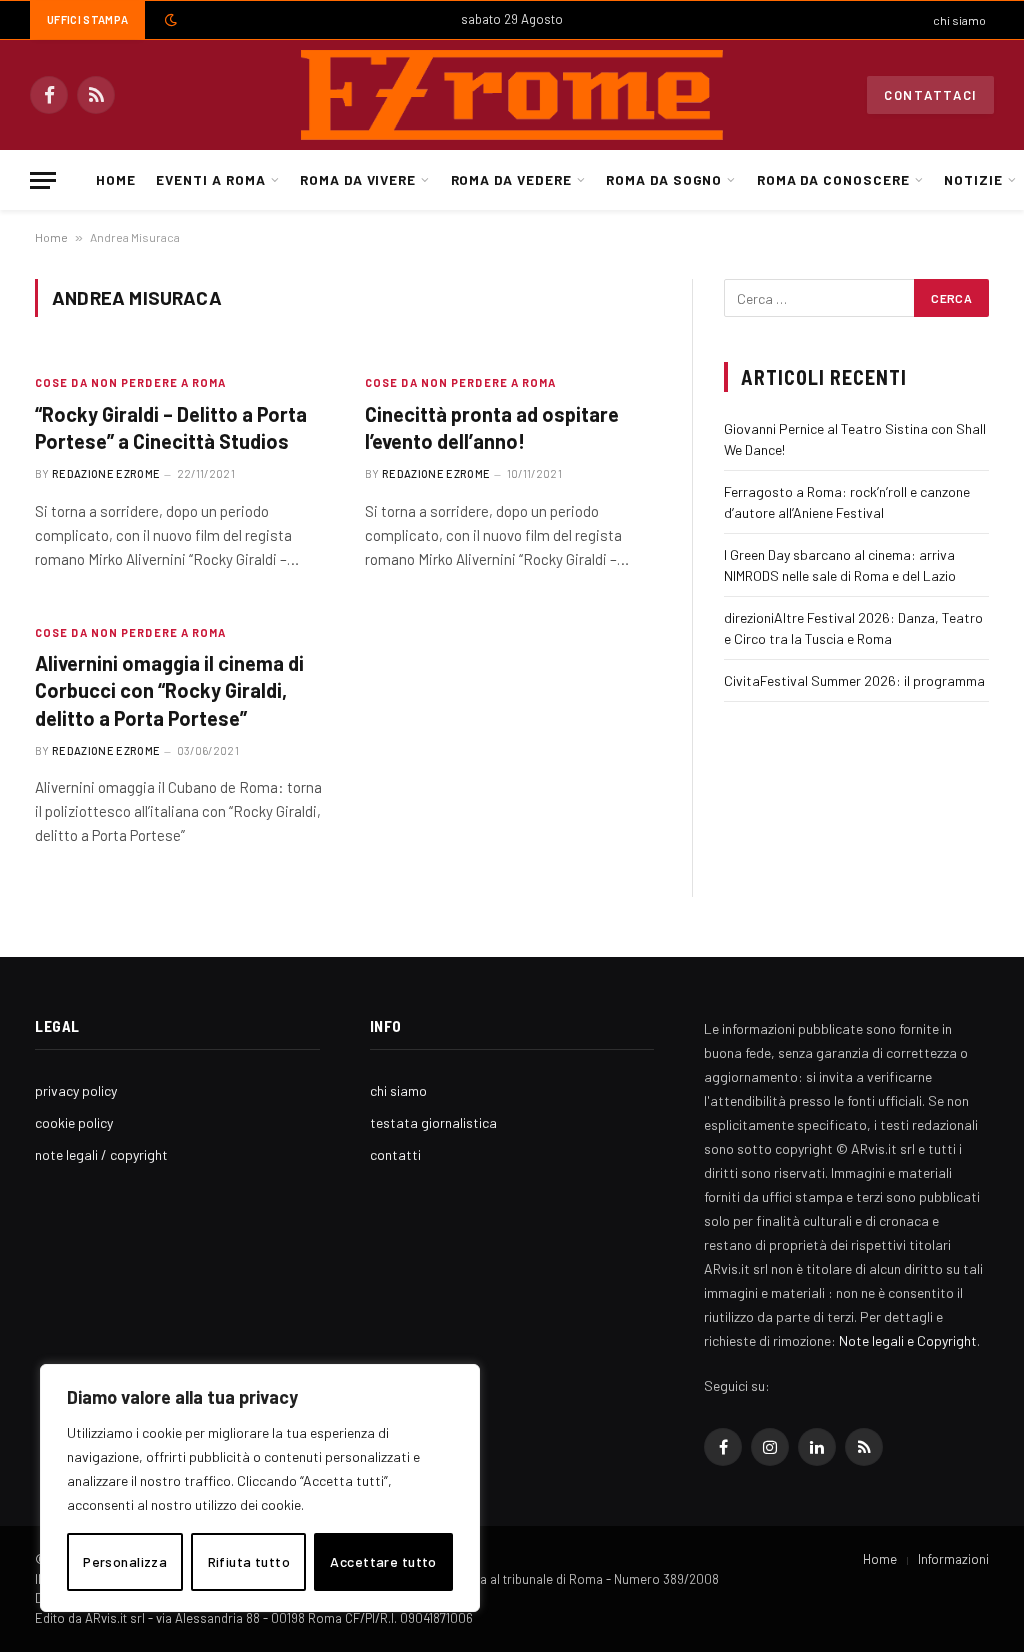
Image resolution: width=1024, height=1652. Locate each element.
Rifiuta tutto (249, 1561)
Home (116, 179)
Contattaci (930, 95)
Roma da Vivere (358, 179)
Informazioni (953, 1559)
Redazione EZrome (106, 473)
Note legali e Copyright (908, 1340)
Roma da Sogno (664, 179)
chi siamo (959, 20)
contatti (395, 1154)
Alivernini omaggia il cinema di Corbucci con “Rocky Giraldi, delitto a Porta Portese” (169, 690)
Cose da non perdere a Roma (131, 382)
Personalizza (125, 1561)
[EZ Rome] (512, 95)
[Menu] (43, 180)
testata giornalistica (433, 1122)
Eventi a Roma (210, 179)
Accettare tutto (383, 1561)
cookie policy (74, 1122)
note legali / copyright (101, 1154)
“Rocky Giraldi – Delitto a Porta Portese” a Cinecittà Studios (171, 427)
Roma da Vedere (511, 179)
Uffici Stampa (87, 19)
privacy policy (76, 1090)
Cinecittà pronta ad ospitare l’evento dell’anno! (492, 427)
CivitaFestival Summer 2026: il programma (854, 680)
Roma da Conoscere (833, 179)
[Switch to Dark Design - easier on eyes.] (169, 20)
